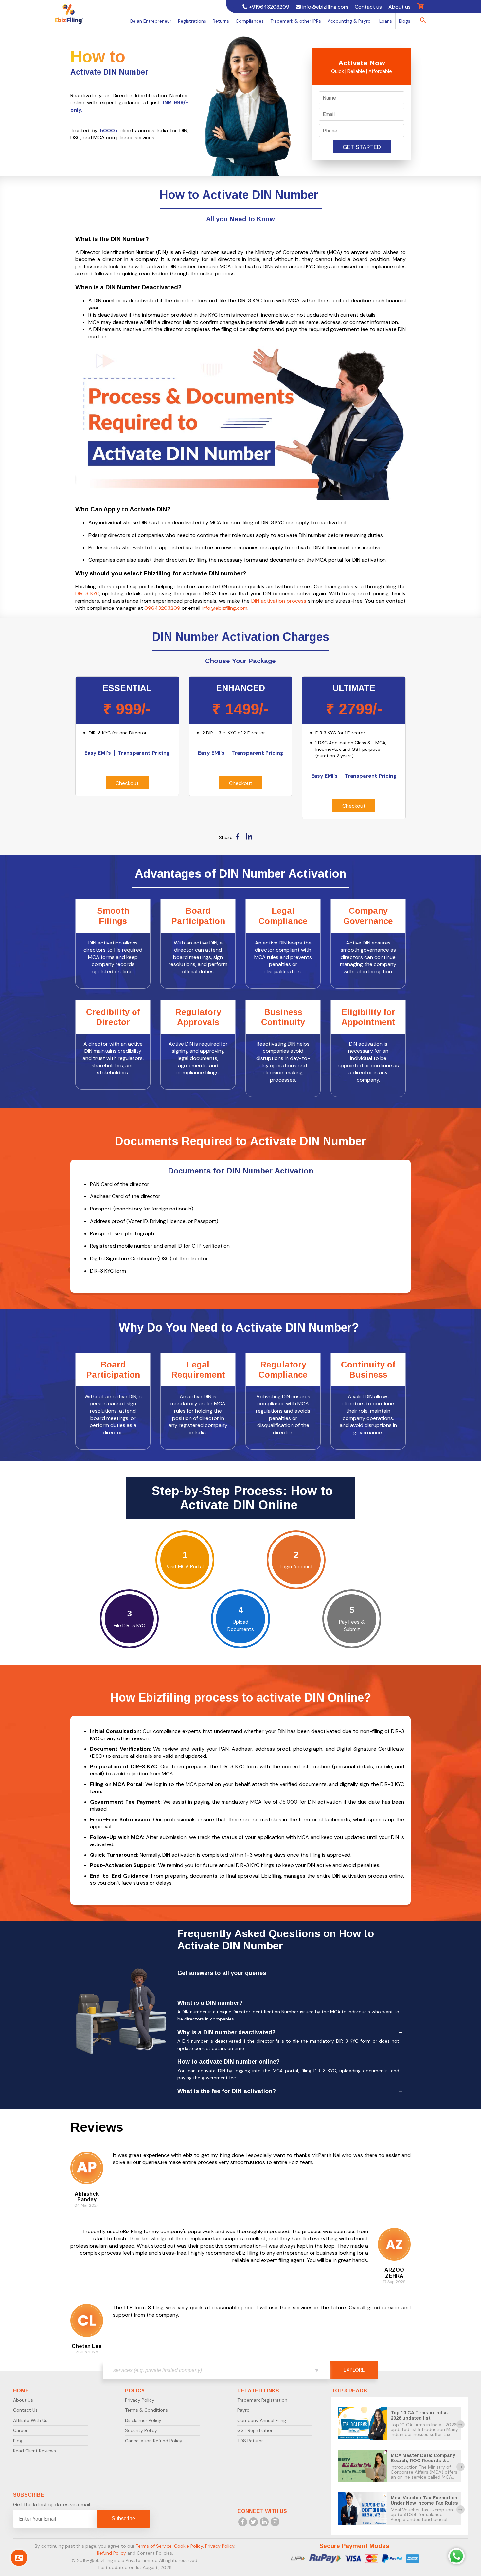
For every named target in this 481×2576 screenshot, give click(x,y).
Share (226, 837)
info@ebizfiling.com (224, 608)
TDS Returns (250, 2441)
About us (400, 7)
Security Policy (141, 2430)
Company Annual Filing (262, 2420)
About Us (23, 2400)
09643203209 (162, 608)
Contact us (368, 7)
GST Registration (255, 2430)
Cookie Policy (188, 2546)
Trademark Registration (262, 2400)
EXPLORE (354, 2370)
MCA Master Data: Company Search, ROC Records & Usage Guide (423, 2461)
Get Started (362, 147)
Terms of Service (154, 2546)
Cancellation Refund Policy (154, 2441)
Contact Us (25, 2410)
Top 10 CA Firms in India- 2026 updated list (419, 2415)
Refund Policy (111, 2553)
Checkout (127, 783)
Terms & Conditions (146, 2410)
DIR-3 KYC (87, 594)
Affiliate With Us (30, 2420)
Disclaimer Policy (143, 2420)
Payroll (244, 2410)
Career (20, 2430)
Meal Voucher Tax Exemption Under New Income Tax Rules (424, 2500)
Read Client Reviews (35, 2451)
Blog (18, 2441)
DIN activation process (279, 601)
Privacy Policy (140, 2400)
